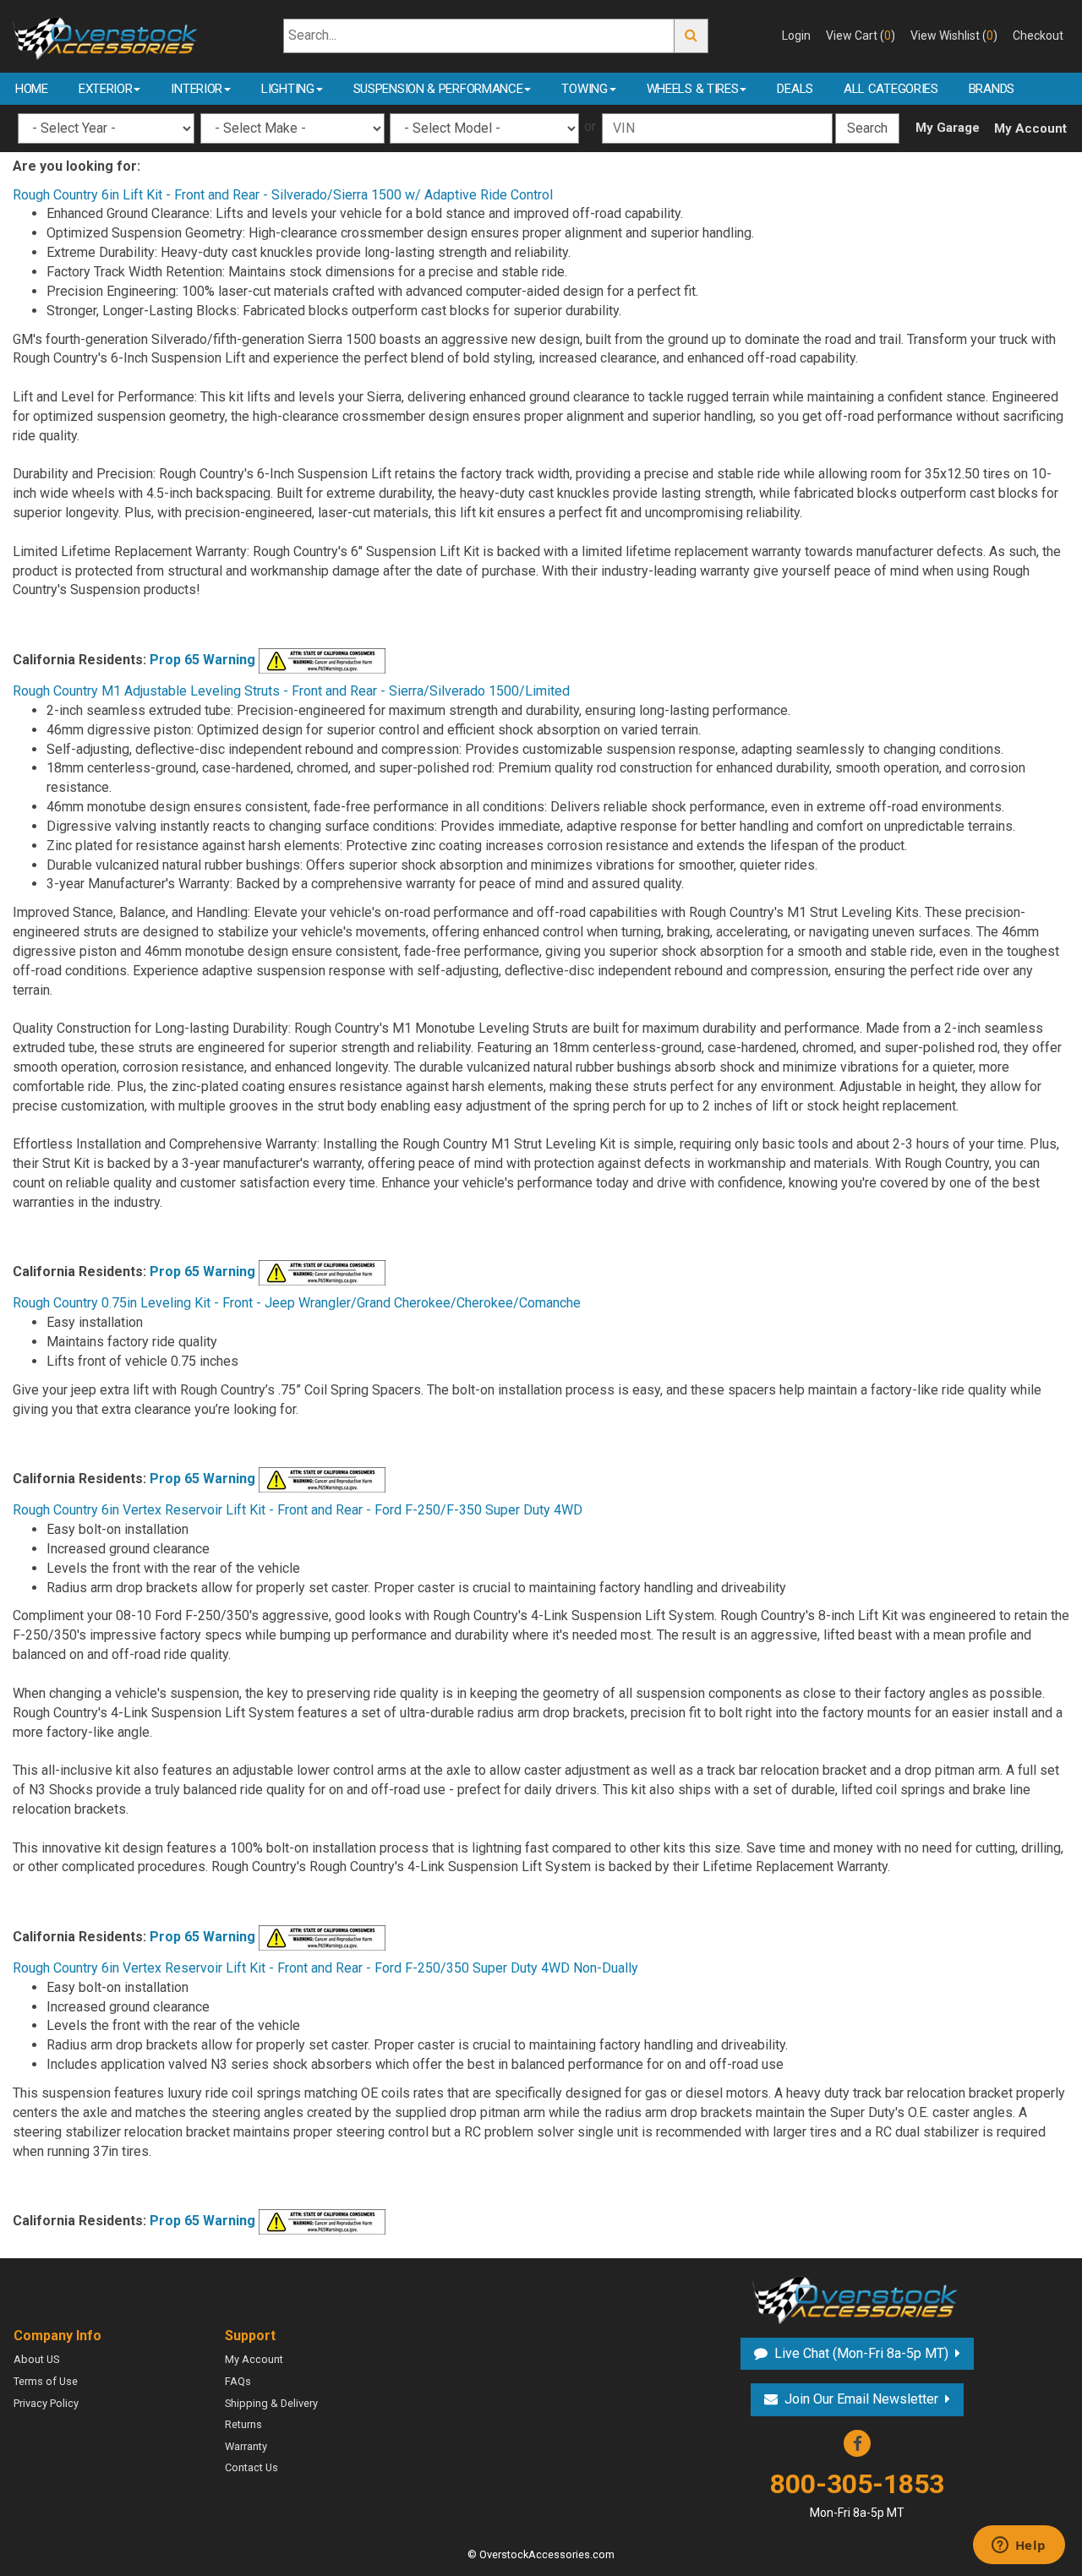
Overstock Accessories (857, 2298)
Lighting (288, 89)
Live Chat (859, 2353)
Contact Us (251, 2467)
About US (36, 2359)
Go (691, 36)
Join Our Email (861, 2399)
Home (32, 89)
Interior (197, 89)
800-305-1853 (857, 2494)
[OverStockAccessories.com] (107, 35)
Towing (584, 89)
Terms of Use (46, 2381)
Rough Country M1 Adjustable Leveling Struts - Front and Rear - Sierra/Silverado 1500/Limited (291, 691)
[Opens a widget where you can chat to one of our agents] (1019, 2546)
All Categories (891, 89)
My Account (1030, 128)
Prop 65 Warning (202, 660)
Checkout (1038, 35)
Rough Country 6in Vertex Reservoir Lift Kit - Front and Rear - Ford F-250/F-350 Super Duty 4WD (298, 1510)
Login (796, 35)
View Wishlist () (954, 35)
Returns (243, 2424)
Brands (992, 89)
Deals (795, 89)
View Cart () (861, 35)
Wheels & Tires (693, 89)
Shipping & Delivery (271, 2403)
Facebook (857, 2443)
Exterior (106, 89)
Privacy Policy (46, 2403)
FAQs (238, 2381)
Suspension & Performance (438, 89)
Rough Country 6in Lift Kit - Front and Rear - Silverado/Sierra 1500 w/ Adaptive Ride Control (283, 195)
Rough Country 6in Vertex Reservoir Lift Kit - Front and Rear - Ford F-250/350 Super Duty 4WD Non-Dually (325, 1968)
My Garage (948, 128)
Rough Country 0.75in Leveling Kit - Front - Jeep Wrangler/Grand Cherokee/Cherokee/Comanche (297, 1303)
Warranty (246, 2446)
